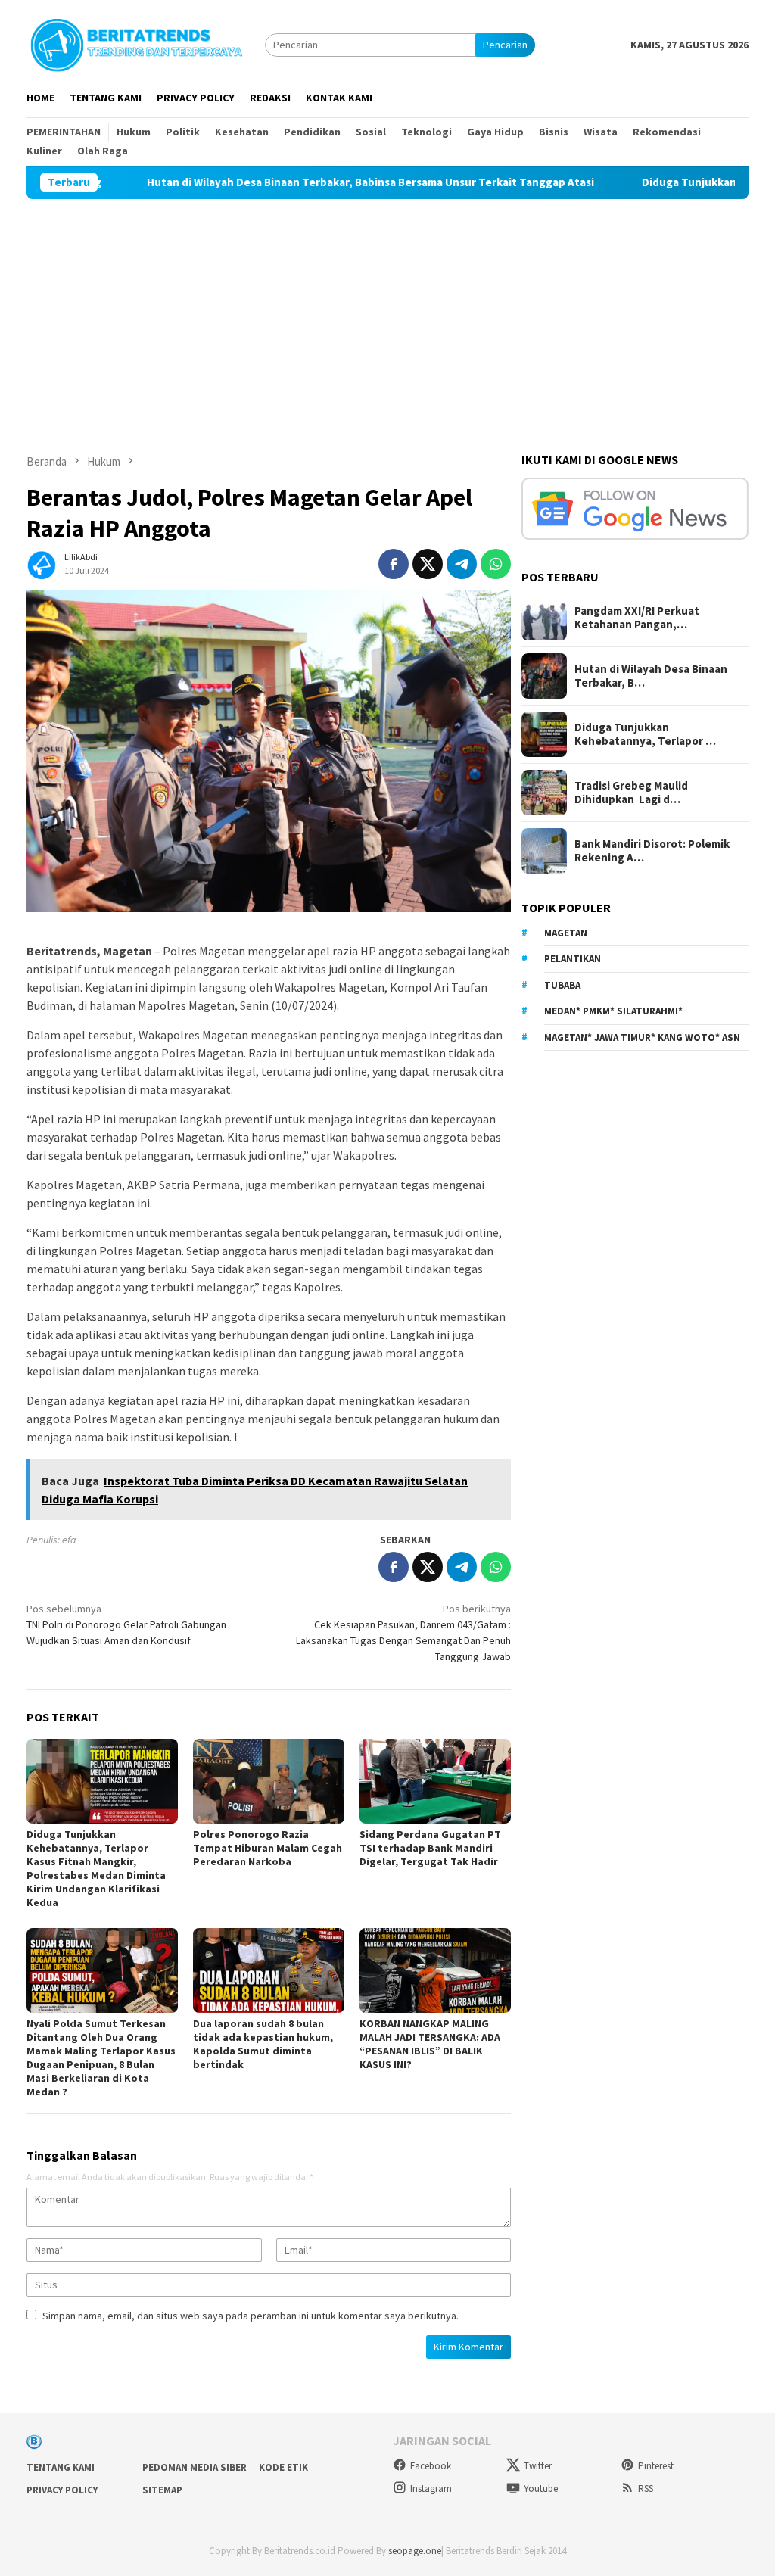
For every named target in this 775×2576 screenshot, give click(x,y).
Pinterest (656, 2466)
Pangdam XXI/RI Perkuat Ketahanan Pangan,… (637, 618)
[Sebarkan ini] (394, 564)
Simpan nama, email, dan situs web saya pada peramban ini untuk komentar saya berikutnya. (251, 2316)
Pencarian (505, 45)
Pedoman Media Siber (195, 2467)
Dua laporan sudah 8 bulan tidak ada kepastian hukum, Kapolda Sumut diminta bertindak (263, 2044)
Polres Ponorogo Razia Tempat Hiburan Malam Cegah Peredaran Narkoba (268, 1848)
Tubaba (562, 985)
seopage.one (415, 2551)
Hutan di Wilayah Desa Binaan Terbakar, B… (651, 676)
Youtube (541, 2489)
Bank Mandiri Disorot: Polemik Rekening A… (652, 851)
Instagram (431, 2489)
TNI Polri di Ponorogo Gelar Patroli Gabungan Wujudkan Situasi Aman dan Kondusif (126, 1624)
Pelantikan (573, 959)
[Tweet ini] (428, 564)
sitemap (162, 2490)
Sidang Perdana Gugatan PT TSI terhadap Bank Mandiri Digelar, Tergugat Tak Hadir (430, 1848)
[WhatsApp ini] (496, 564)
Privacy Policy (62, 2490)
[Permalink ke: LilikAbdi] (42, 562)
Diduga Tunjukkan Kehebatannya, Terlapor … (645, 734)
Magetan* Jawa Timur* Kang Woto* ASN (642, 1037)
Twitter (538, 2466)
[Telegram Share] (462, 564)
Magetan (566, 933)
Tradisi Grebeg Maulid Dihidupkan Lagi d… (631, 793)
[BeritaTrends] (136, 43)
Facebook (431, 2466)
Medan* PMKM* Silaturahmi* (613, 1011)
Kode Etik (283, 2467)
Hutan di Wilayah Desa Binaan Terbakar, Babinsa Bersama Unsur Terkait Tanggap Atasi (286, 182)
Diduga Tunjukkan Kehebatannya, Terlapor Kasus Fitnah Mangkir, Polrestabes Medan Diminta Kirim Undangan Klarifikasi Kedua (96, 1868)
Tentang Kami (61, 2467)
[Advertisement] (387, 313)
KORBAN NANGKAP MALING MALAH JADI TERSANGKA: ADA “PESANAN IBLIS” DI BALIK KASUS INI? (430, 2044)
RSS (646, 2489)
